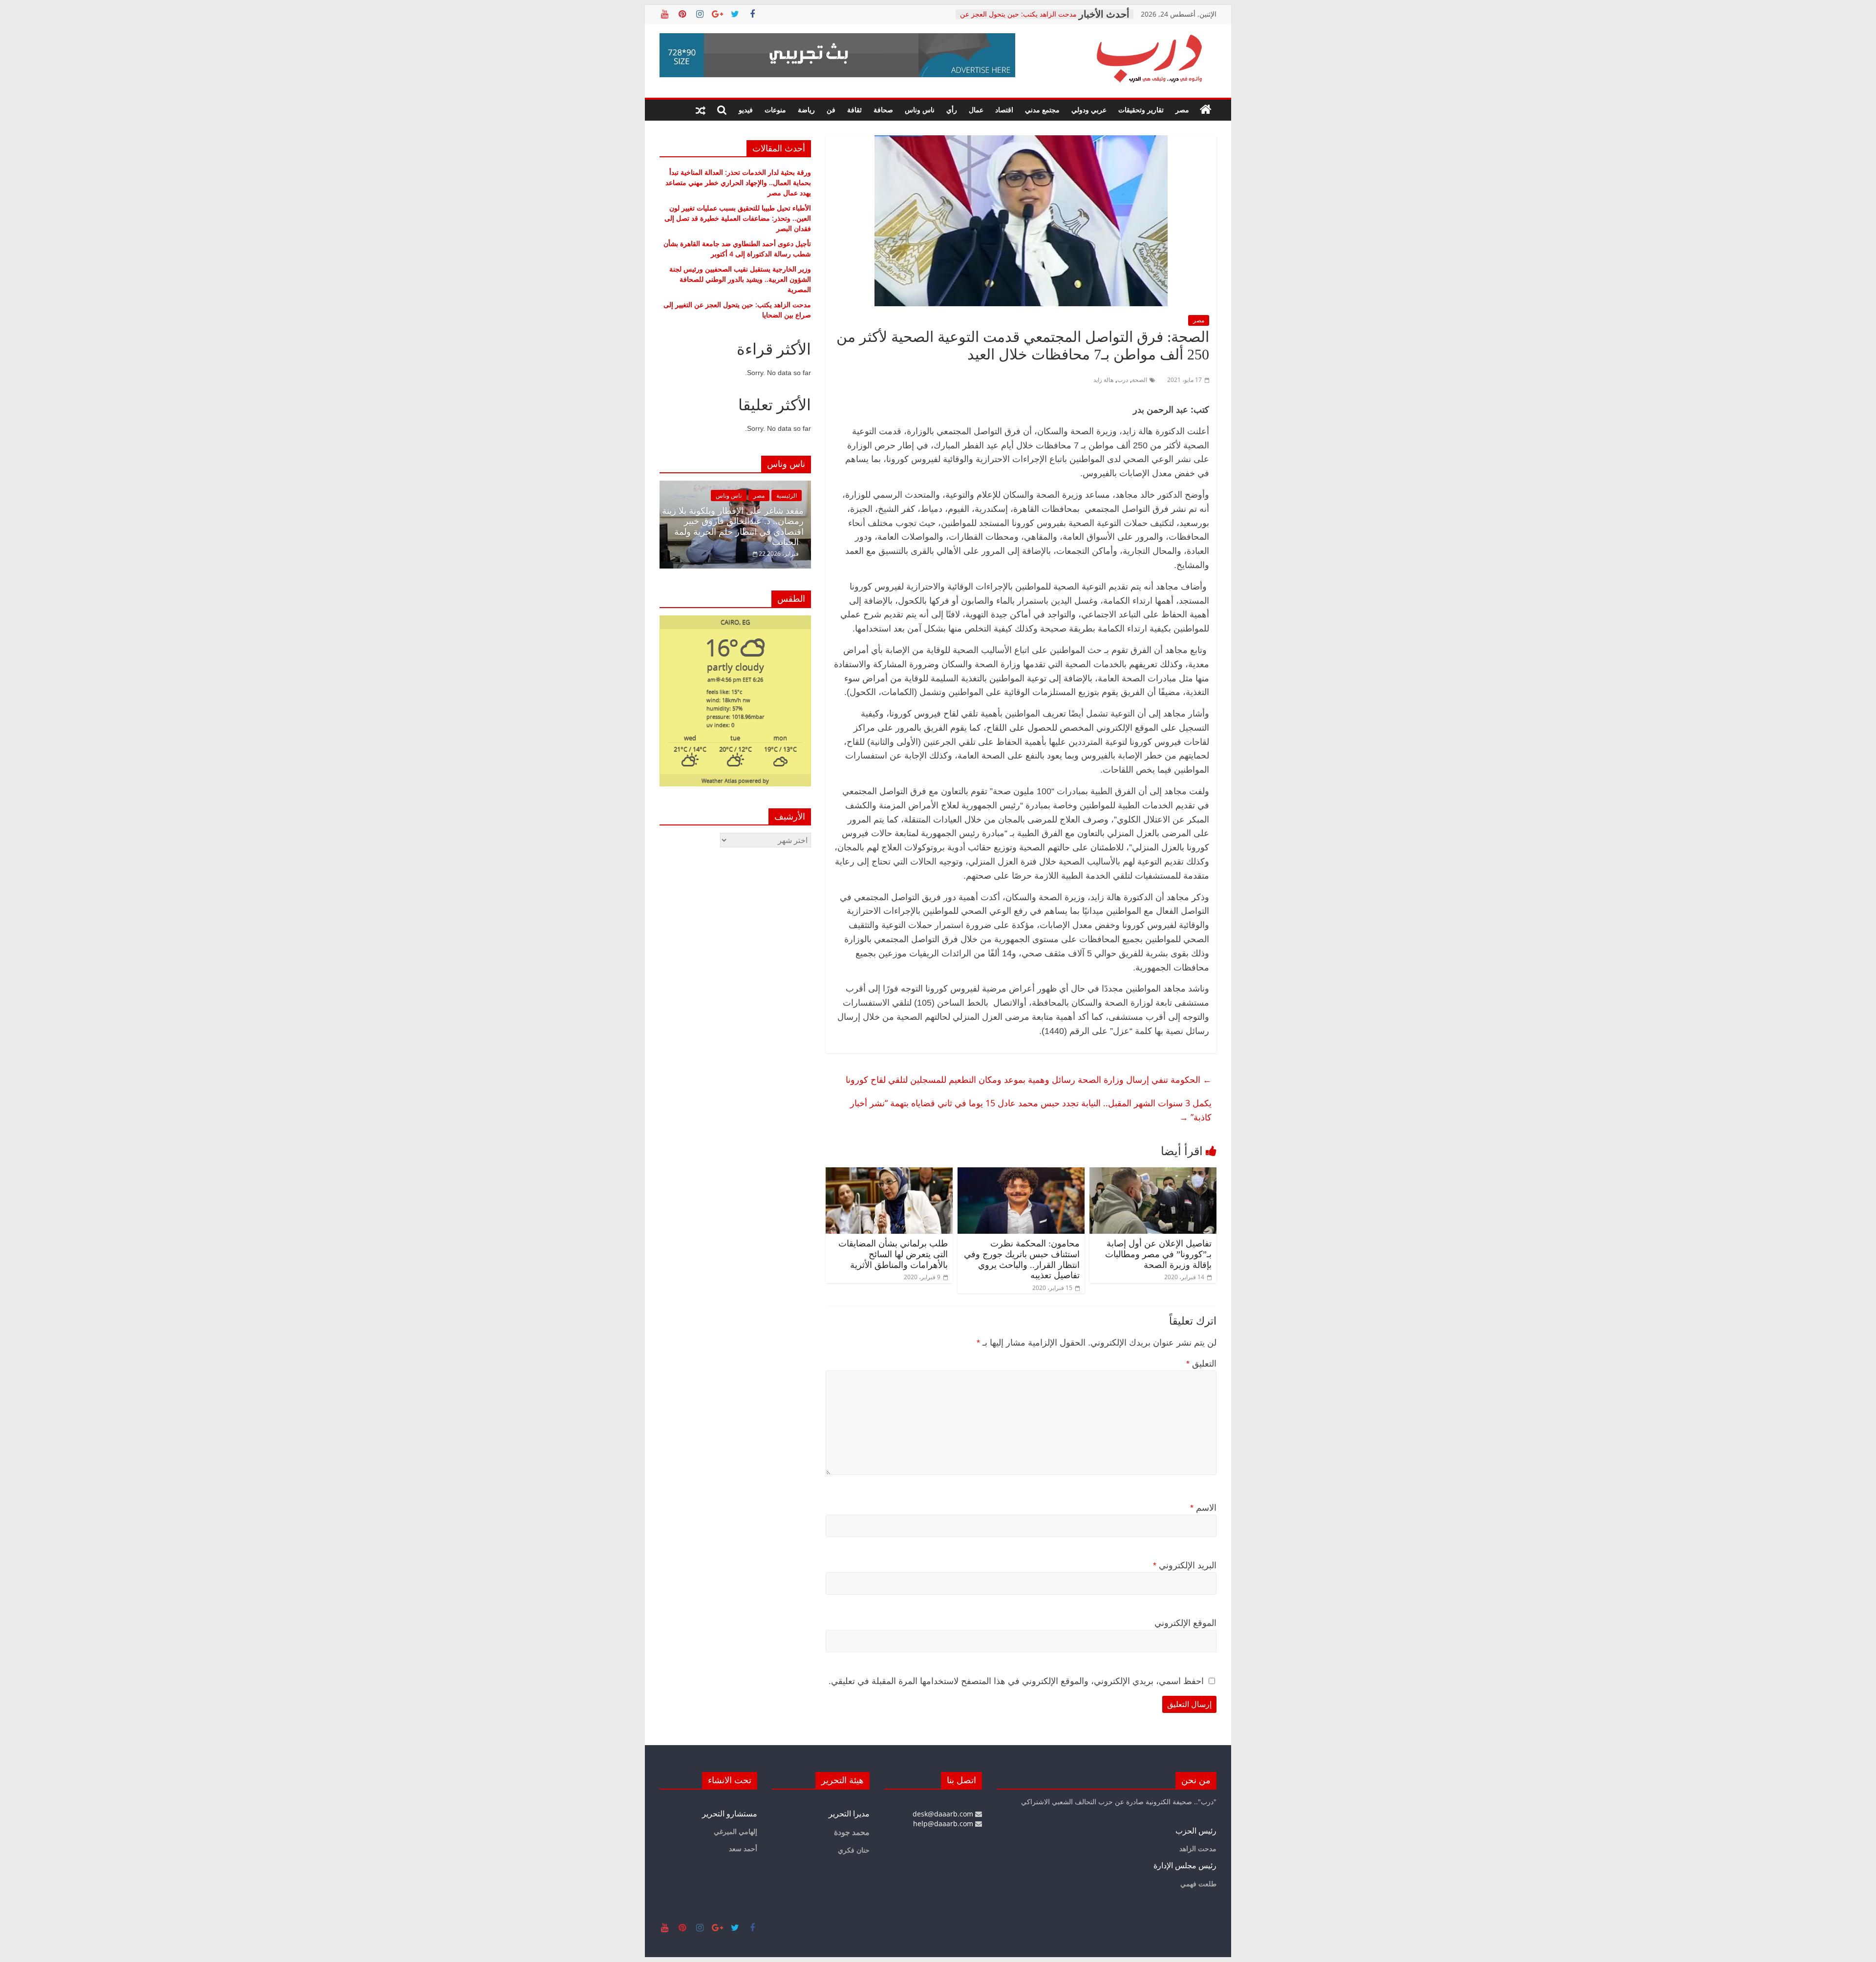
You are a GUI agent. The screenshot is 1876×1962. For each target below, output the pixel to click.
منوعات (775, 110)
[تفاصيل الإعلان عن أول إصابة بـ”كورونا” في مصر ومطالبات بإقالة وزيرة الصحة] (1153, 1173)
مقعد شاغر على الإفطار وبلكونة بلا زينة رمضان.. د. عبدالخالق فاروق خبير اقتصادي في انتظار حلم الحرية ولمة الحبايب (733, 527)
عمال (976, 110)
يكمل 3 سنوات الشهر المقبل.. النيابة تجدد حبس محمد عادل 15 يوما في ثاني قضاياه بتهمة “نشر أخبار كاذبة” (1031, 1110)
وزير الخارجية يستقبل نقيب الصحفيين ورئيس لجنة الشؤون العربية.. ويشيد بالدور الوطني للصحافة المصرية (740, 279)
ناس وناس (920, 110)
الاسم (1203, 1508)
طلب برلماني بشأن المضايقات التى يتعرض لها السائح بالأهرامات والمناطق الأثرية (893, 1254)
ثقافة (854, 110)
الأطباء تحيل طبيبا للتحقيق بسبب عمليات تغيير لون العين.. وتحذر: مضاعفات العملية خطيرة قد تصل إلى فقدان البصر (738, 218)
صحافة (883, 110)
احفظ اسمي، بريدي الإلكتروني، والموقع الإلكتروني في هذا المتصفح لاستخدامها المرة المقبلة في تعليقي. (1016, 1681)
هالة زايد (1103, 380)
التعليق (1201, 1364)
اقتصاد (1004, 110)
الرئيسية (787, 496)
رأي (952, 110)
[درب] (1206, 110)
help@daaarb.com (944, 1824)
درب (1123, 380)
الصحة (1140, 380)
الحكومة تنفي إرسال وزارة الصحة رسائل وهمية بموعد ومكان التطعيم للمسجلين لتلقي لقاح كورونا (1029, 1079)
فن (831, 110)
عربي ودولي (1089, 110)
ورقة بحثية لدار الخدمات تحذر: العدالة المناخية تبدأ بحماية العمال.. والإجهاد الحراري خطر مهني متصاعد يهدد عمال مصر (738, 182)
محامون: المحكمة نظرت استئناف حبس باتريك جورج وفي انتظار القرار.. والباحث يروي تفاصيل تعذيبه (1022, 1259)
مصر (1182, 110)
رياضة (806, 110)
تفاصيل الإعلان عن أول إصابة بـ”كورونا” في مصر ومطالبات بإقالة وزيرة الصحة (1158, 1254)
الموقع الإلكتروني (1185, 1623)
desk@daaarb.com (944, 1814)
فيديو (746, 110)
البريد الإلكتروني (1185, 1565)
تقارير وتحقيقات (1141, 110)
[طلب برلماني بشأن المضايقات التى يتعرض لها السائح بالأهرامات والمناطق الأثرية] (889, 1173)
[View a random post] (701, 110)
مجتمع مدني (1042, 110)
